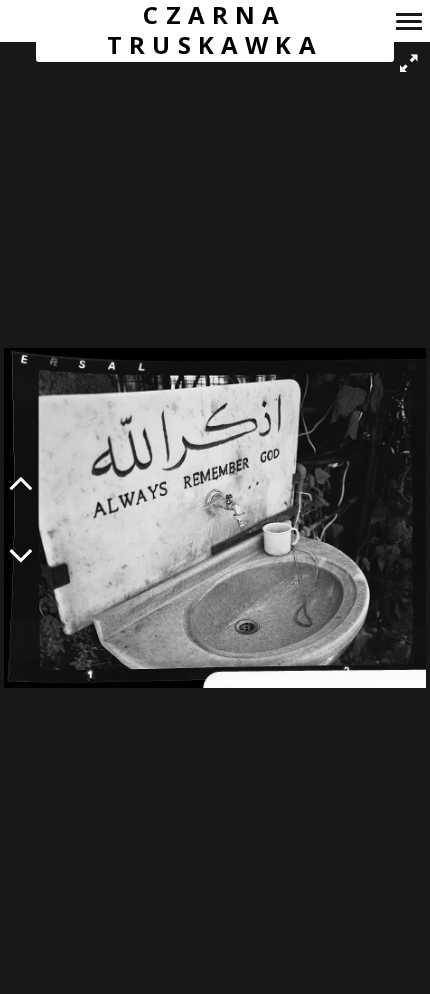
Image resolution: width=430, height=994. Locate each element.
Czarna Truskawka (215, 30)
